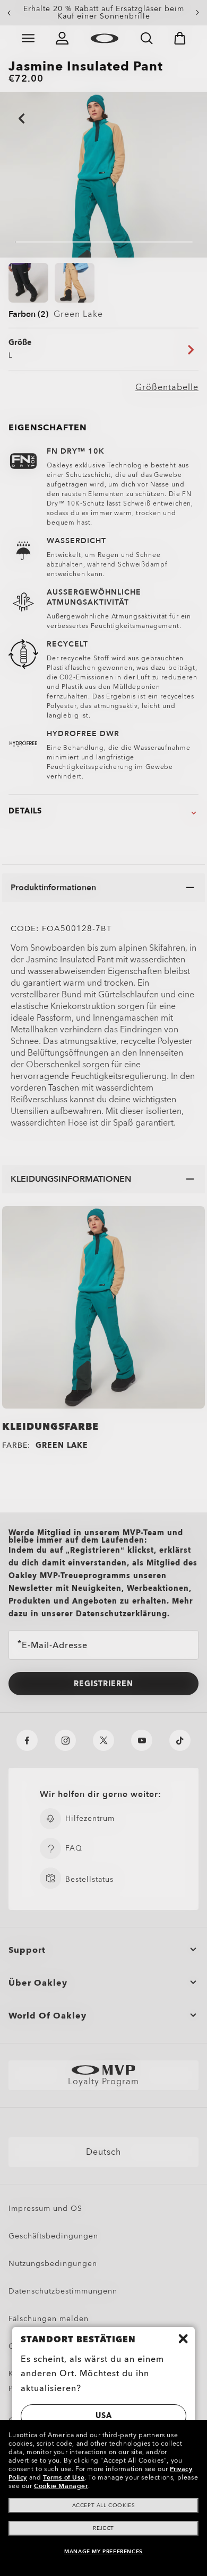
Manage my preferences (103, 2552)
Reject (103, 2528)
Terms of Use (64, 2477)
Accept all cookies (104, 2506)
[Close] (183, 2339)
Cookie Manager (61, 2486)
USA (104, 2416)
